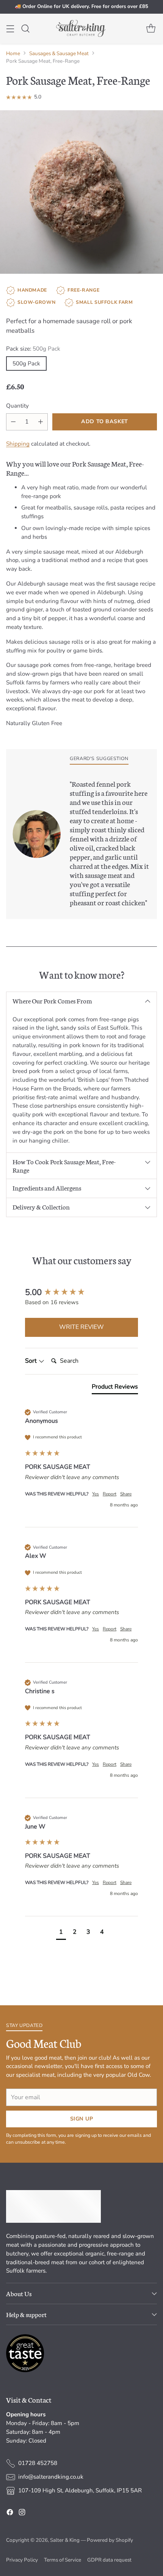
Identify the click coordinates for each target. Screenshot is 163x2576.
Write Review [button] (81, 1327)
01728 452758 (38, 2463)
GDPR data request (109, 2560)
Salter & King (65, 2540)
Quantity (17, 406)
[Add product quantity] (41, 422)
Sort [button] (32, 1361)
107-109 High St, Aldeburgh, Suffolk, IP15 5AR (80, 2490)
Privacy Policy (22, 2560)
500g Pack (26, 363)
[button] (61, 1933)
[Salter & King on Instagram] (22, 2513)
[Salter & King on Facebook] (10, 2513)
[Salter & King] (81, 29)
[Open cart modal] (151, 29)
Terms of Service (63, 2560)
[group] (81, 1293)
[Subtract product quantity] (13, 422)
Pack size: (33, 349)
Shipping (18, 444)
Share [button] (126, 1494)
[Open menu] (10, 29)
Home (13, 53)
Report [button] (110, 1494)
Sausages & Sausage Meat (59, 53)
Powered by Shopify (110, 2540)
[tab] (115, 1388)
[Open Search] (25, 29)
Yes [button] (96, 1494)
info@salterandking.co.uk (51, 2477)
